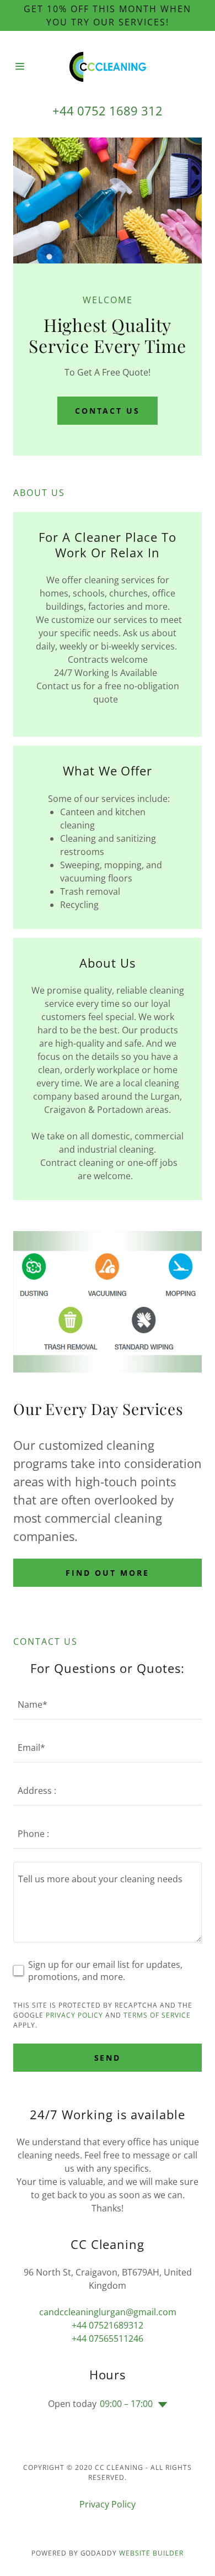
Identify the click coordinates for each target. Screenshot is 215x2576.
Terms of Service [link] (157, 2015)
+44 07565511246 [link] (108, 2339)
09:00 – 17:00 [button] (126, 2404)
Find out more (108, 1573)
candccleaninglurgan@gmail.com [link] (108, 2312)
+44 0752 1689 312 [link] (108, 110)
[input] (108, 1704)
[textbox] (108, 1902)
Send (108, 2058)
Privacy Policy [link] (74, 2015)
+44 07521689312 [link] (108, 2325)
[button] (23, 66)
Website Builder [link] (151, 2553)
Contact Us (108, 411)
